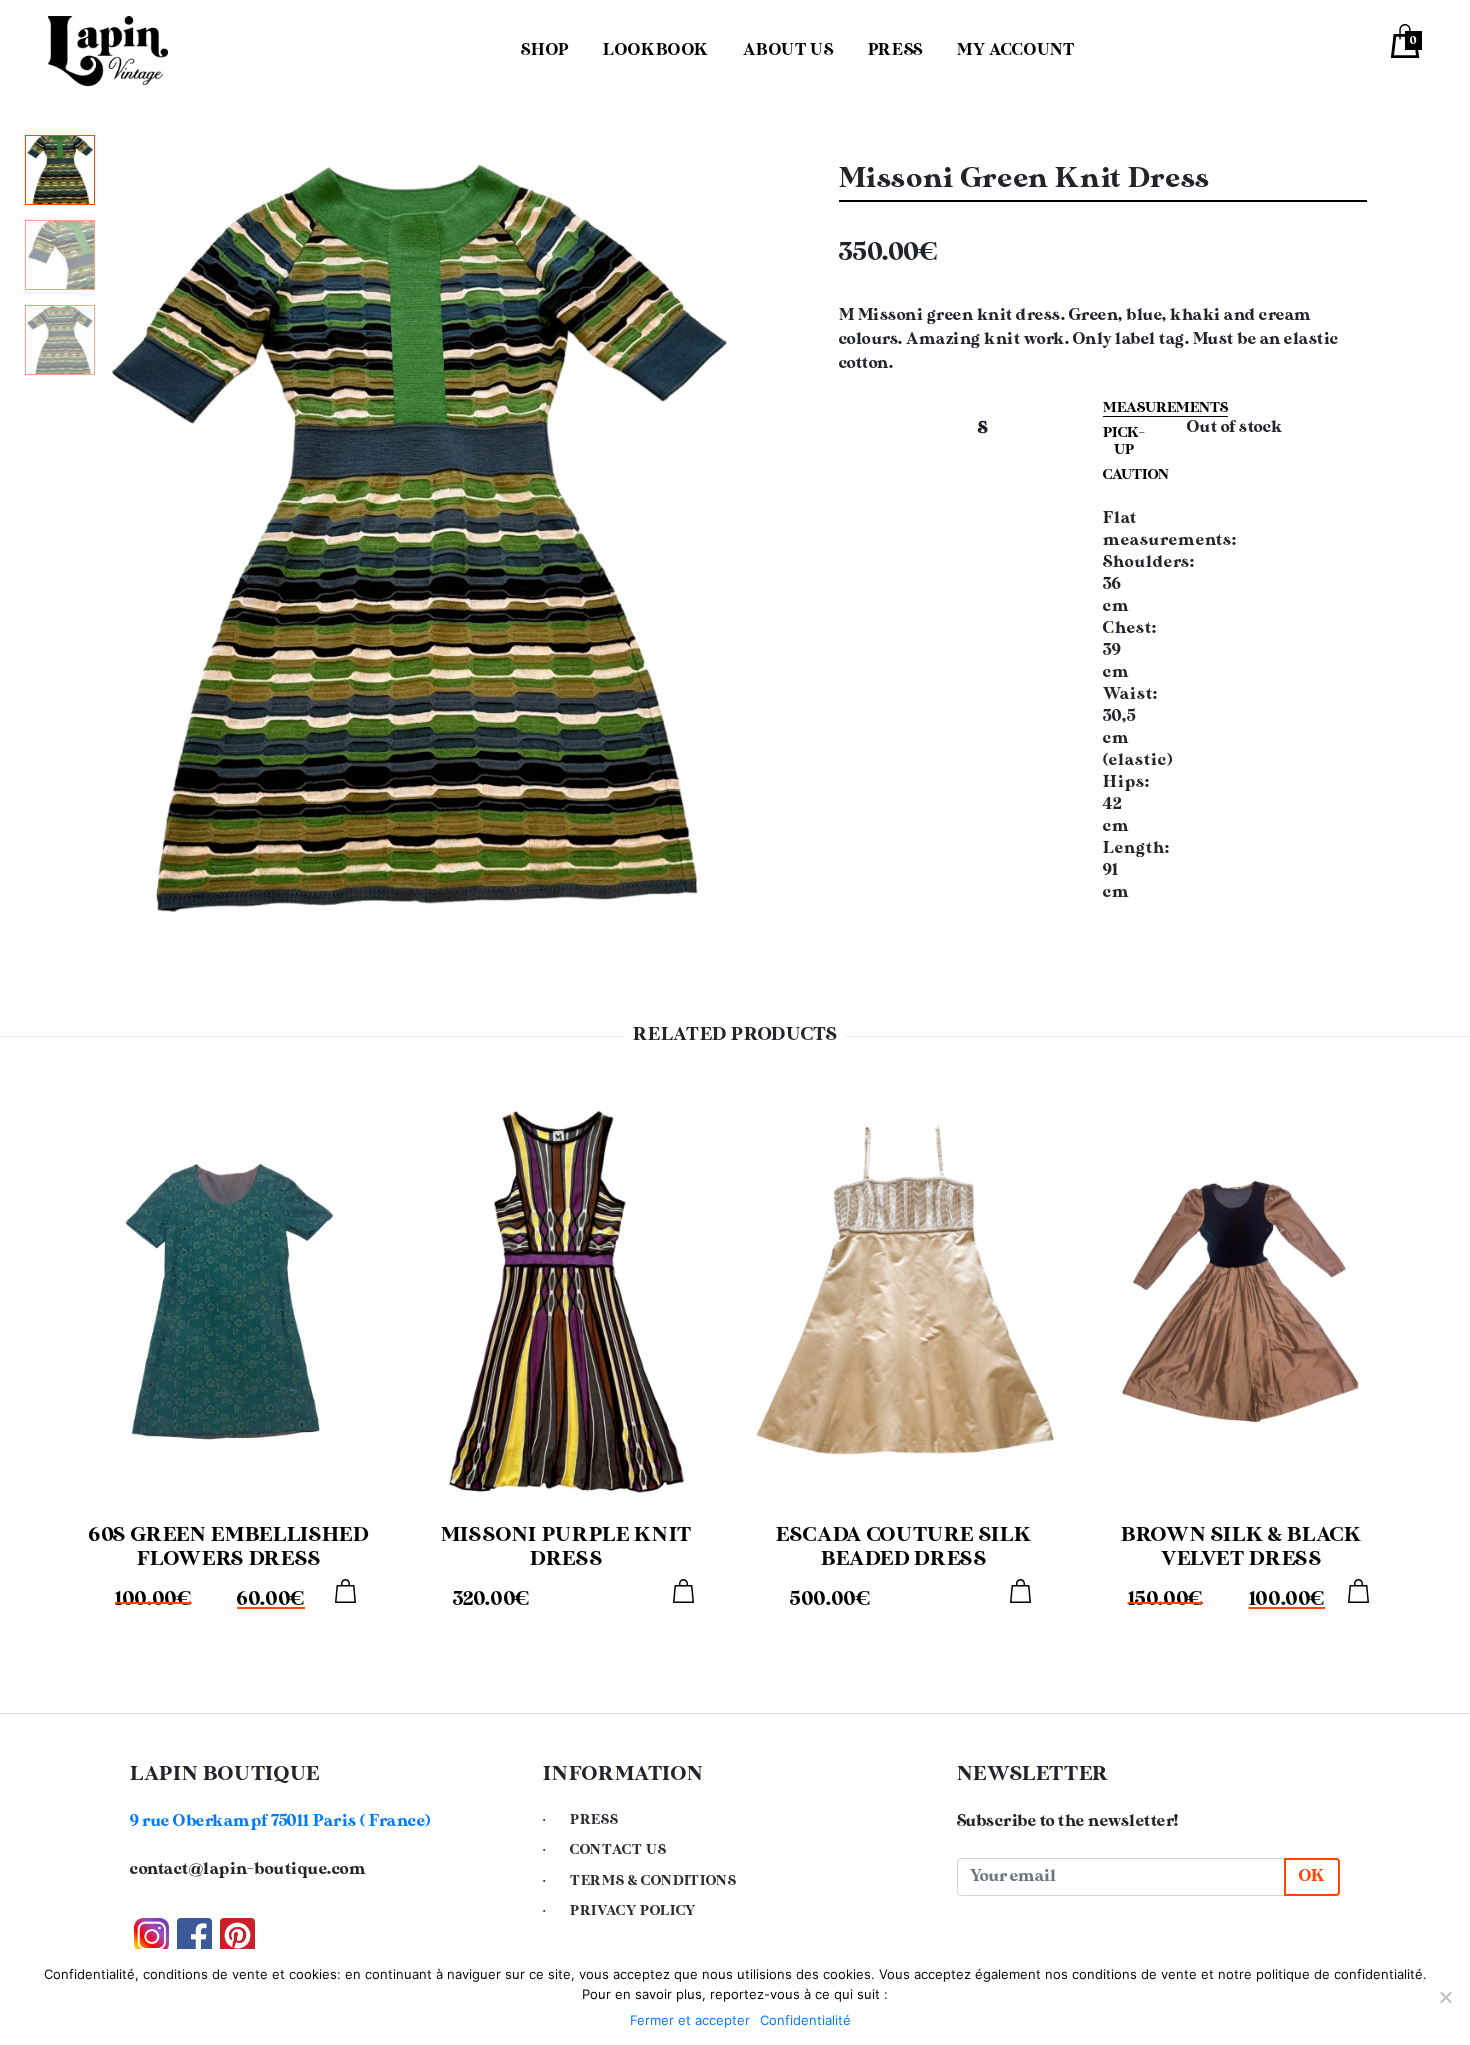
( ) (280, 1821)
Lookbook (656, 50)
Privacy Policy (633, 1911)
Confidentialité (805, 2020)
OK (1312, 1876)
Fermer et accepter (690, 2020)
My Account (1015, 50)
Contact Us (618, 1850)
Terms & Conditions (653, 1881)
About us (788, 50)
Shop (545, 50)
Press (895, 50)
